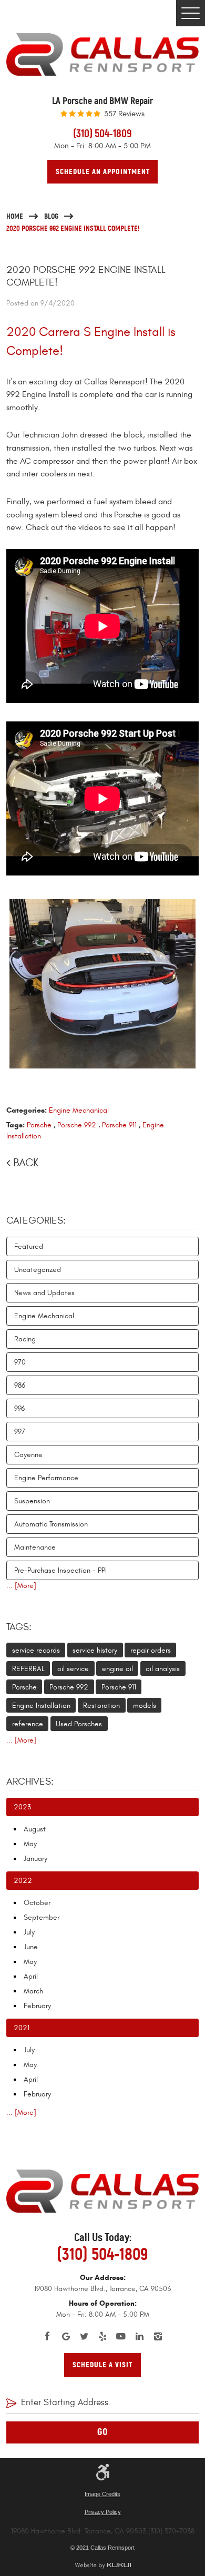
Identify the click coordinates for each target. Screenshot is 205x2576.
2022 (23, 1881)
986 (20, 1385)
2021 (22, 2028)
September (42, 1917)
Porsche (39, 1125)
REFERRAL (28, 1669)
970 (20, 1362)
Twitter (84, 2336)
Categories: (36, 1220)
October (37, 1903)
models (145, 1706)
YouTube (121, 2336)
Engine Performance (46, 1478)
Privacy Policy (103, 2512)
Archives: (30, 1781)
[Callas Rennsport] (102, 54)
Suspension (32, 1501)
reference (28, 1724)
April (31, 1976)
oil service (73, 1669)
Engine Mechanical (79, 1110)
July (29, 1932)
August (35, 1829)
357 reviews (124, 114)
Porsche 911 (119, 1125)
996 (19, 1408)
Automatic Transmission (51, 1524)
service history (95, 1650)
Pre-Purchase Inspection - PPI (60, 1570)
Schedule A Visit (102, 2365)
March (33, 1991)
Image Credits (102, 2494)
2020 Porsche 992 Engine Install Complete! (73, 228)
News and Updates (44, 1293)
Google (66, 2336)
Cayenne (28, 1455)
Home (15, 216)
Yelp (103, 2336)
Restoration (101, 1706)
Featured (29, 1246)
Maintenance (35, 1547)
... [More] (21, 1586)
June (31, 1947)
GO (103, 2432)
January (35, 1859)
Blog (51, 216)
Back (26, 1163)
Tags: (19, 1627)
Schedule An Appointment (103, 171)
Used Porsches (79, 1724)
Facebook (48, 2336)
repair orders (151, 1650)
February (37, 2006)
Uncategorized (38, 1270)
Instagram (158, 2336)
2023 (22, 1807)
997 (20, 1432)
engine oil (117, 1669)
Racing (25, 1339)
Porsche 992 (77, 1125)
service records (36, 1650)
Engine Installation (41, 1706)
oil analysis (163, 1669)
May (30, 1844)
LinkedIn (140, 2336)
